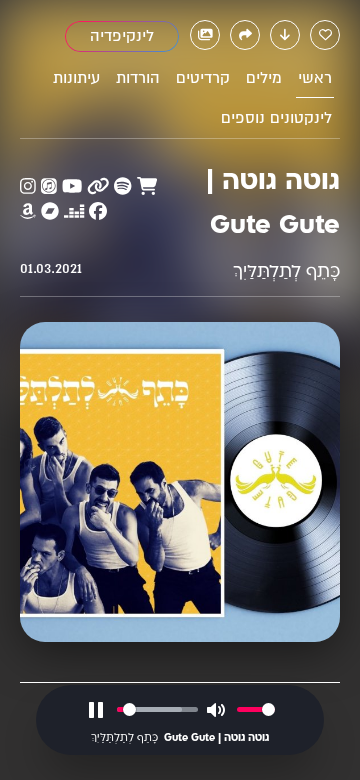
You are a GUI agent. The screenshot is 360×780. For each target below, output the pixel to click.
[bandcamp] (50, 212)
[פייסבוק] (98, 212)
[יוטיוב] (72, 187)
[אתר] (98, 187)
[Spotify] (122, 187)
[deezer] (74, 212)
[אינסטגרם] (28, 187)
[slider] (157, 709)
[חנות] (147, 187)
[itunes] (49, 187)
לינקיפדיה (122, 36)
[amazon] (28, 212)
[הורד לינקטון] (285, 35)
